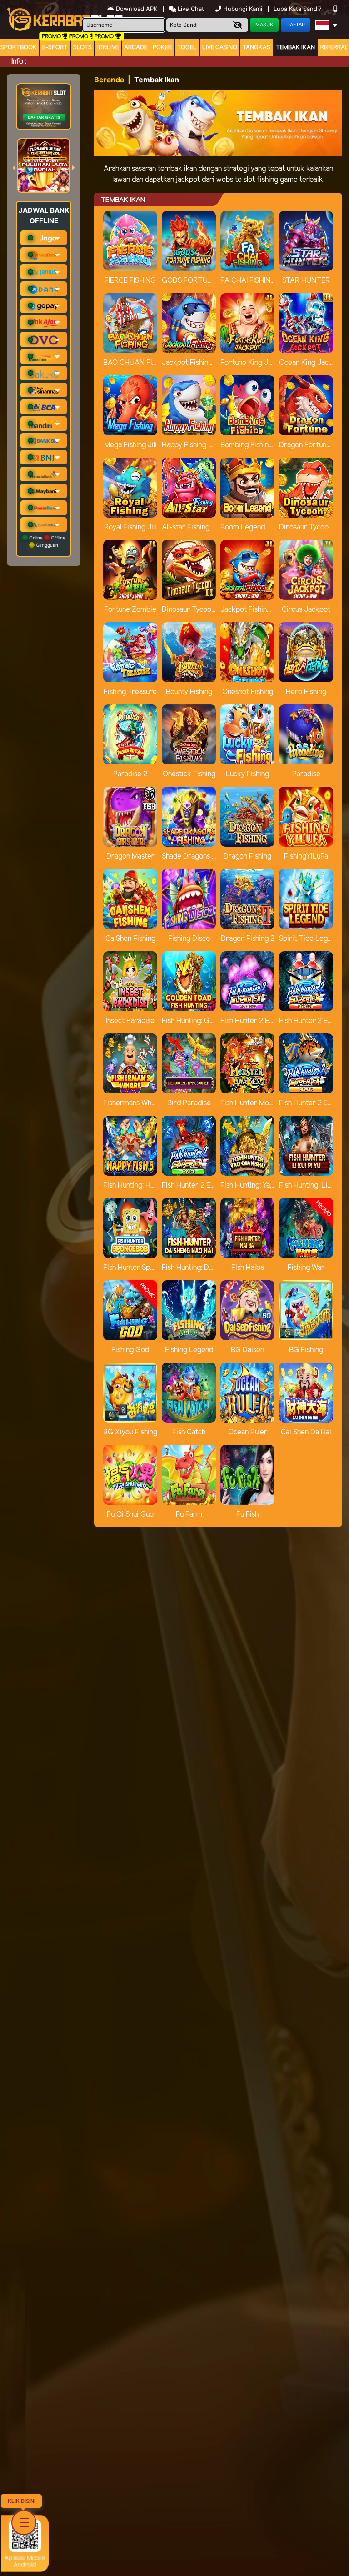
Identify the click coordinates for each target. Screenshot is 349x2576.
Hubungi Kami (243, 9)
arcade (136, 47)
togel (187, 47)
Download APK (137, 9)
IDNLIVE (108, 47)
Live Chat (190, 9)
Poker (162, 47)
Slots (82, 47)
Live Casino (220, 47)
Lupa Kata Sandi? (299, 9)
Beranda (109, 80)
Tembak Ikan (295, 47)
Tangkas (257, 47)
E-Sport (55, 47)
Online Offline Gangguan (47, 541)
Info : (19, 62)
